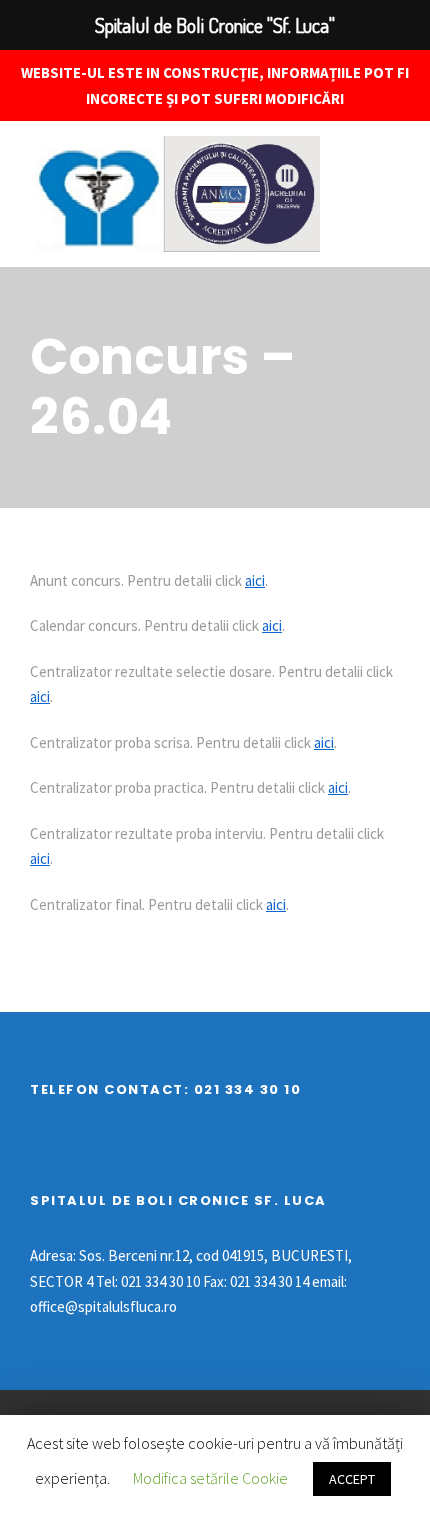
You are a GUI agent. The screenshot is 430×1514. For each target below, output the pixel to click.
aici (255, 580)
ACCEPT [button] (352, 1479)
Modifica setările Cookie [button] (210, 1478)
